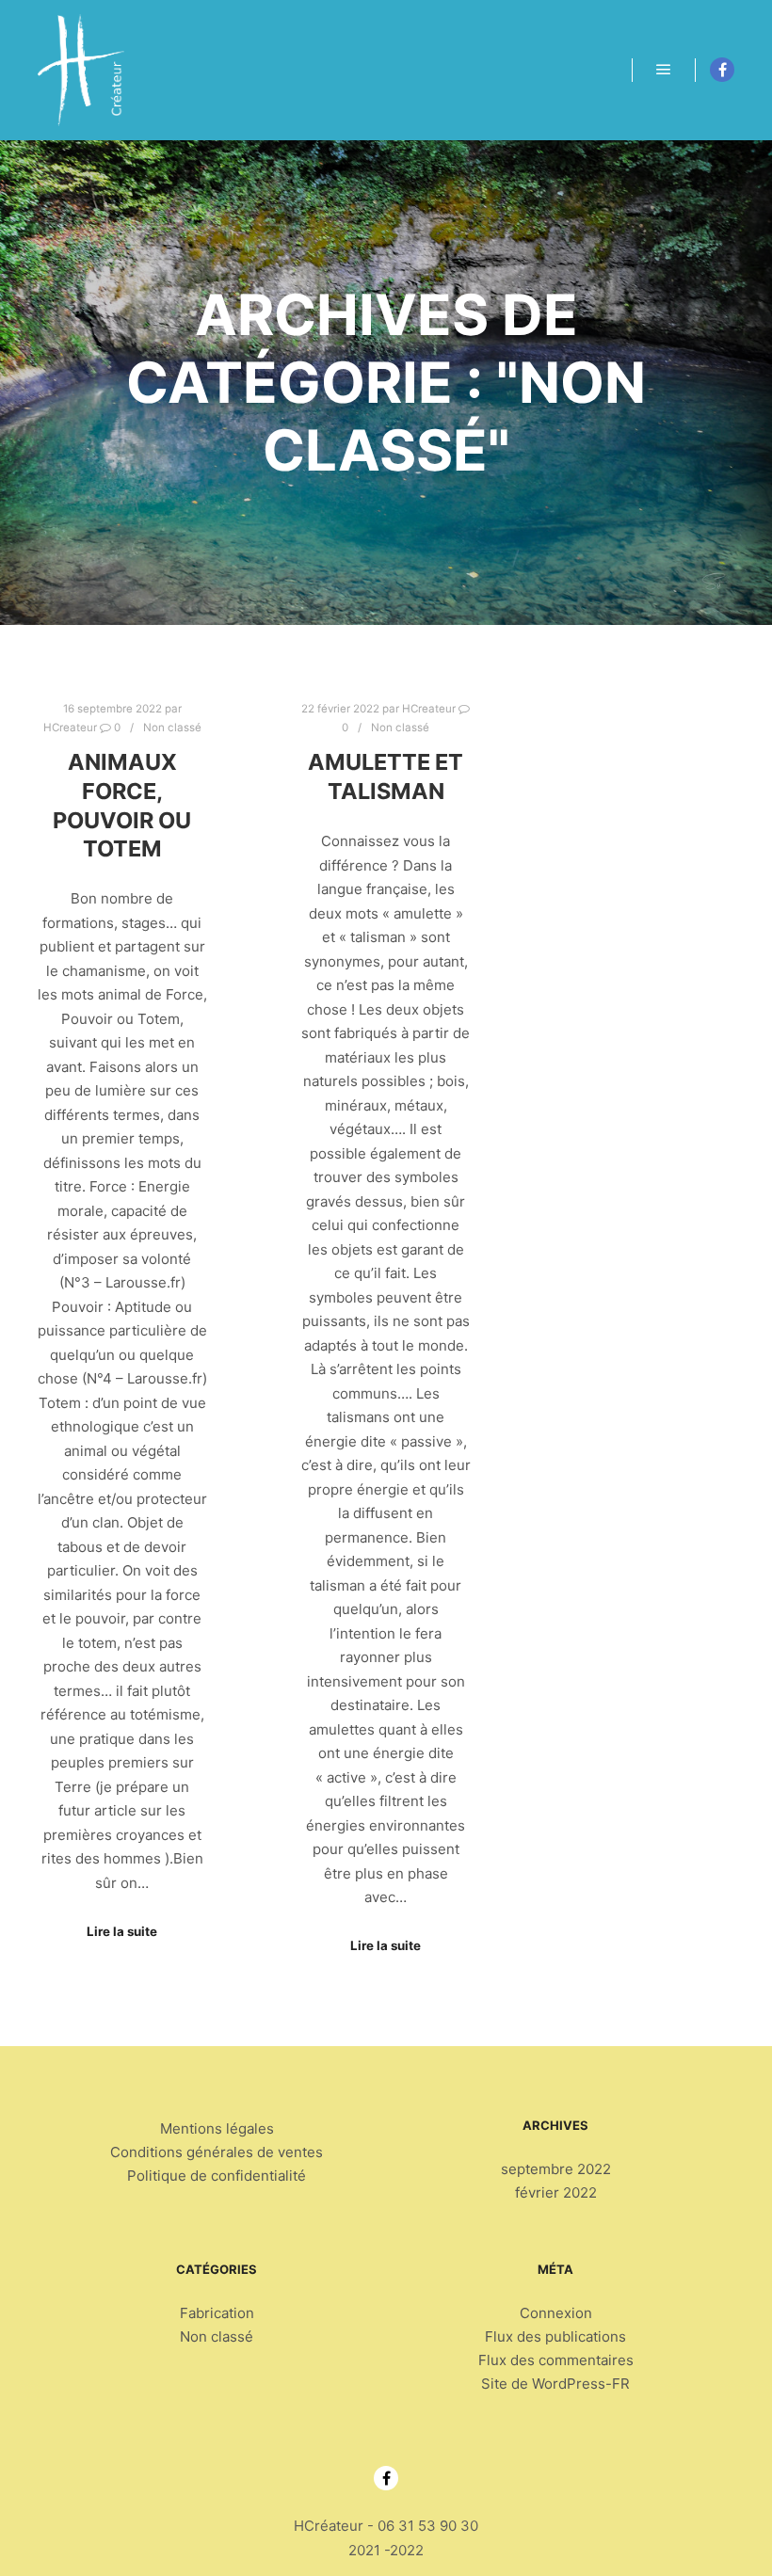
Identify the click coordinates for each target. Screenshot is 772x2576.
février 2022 (556, 2192)
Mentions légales (217, 2128)
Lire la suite (122, 1931)
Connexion (556, 2313)
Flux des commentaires (556, 2360)
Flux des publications (555, 2336)
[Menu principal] (664, 70)
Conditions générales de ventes (217, 2152)
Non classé (172, 728)
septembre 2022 (556, 2169)
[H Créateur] (81, 70)
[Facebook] (722, 70)
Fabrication (217, 2313)
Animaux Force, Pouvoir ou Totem (122, 805)
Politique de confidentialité (217, 2176)
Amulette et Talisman (386, 776)
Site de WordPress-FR (555, 2384)
